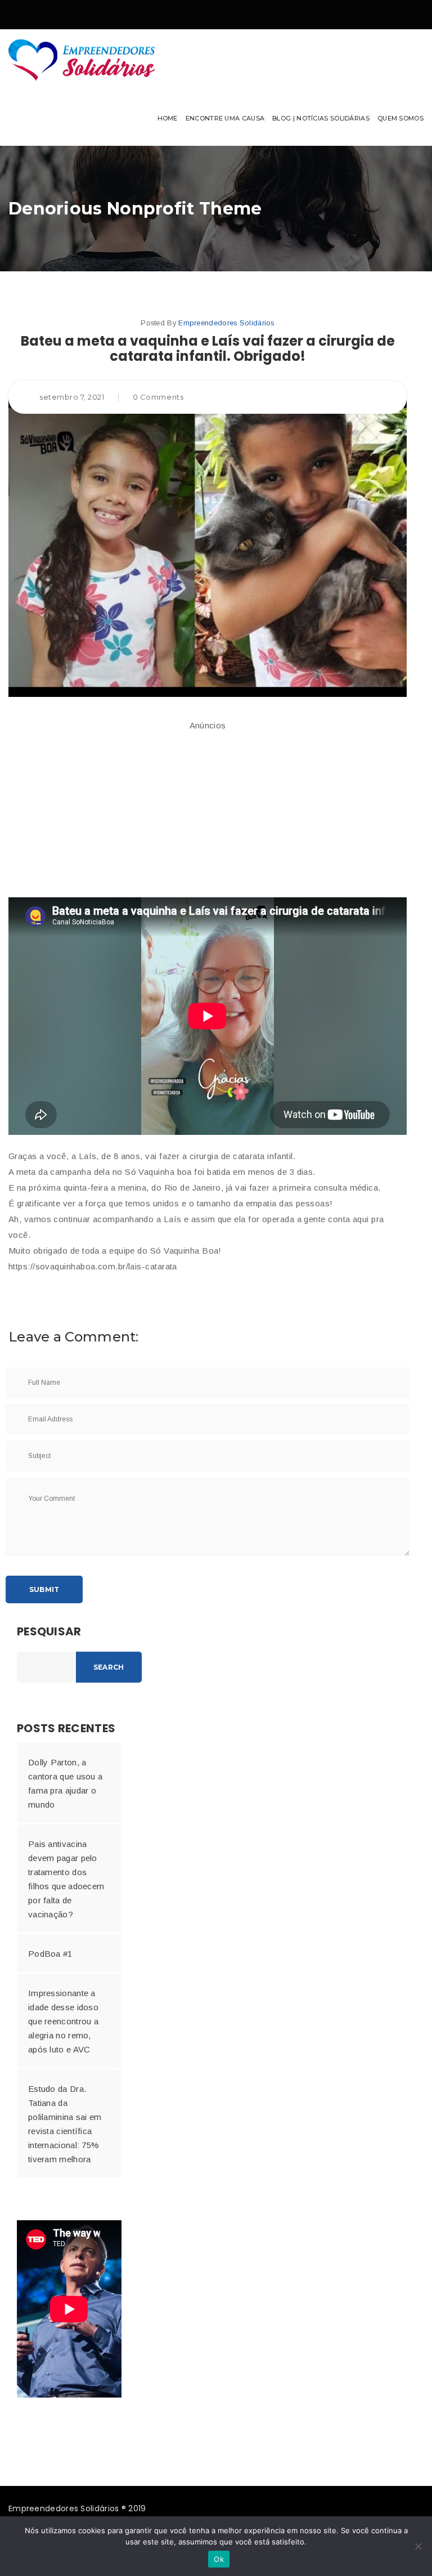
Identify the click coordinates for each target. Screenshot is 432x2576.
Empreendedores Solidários (226, 323)
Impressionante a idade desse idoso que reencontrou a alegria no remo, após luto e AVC (63, 2021)
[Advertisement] (208, 810)
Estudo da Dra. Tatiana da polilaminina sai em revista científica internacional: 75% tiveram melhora (65, 2124)
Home (168, 118)
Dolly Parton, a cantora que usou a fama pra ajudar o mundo (65, 1783)
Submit (44, 1589)
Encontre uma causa (225, 118)
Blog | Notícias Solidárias (321, 118)
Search (109, 1667)
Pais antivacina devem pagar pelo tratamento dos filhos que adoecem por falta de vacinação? (66, 1879)
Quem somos (400, 118)
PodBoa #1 (50, 1954)
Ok (219, 2559)
